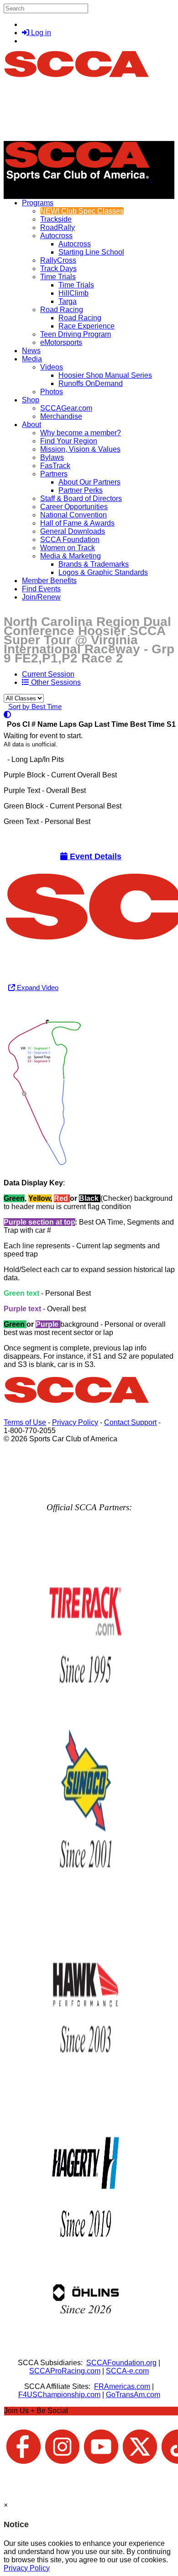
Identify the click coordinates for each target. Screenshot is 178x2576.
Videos (52, 367)
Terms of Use (25, 1422)
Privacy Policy (75, 1422)
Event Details (94, 856)
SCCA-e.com (127, 2371)
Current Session (48, 674)
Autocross (56, 236)
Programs (38, 203)
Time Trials (58, 277)
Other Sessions (55, 682)
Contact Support (130, 1422)
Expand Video (37, 988)
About (31, 425)
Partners (54, 474)
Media (32, 359)
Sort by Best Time (35, 707)
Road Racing (62, 310)
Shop (31, 400)
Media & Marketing (71, 556)
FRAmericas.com (122, 2386)
